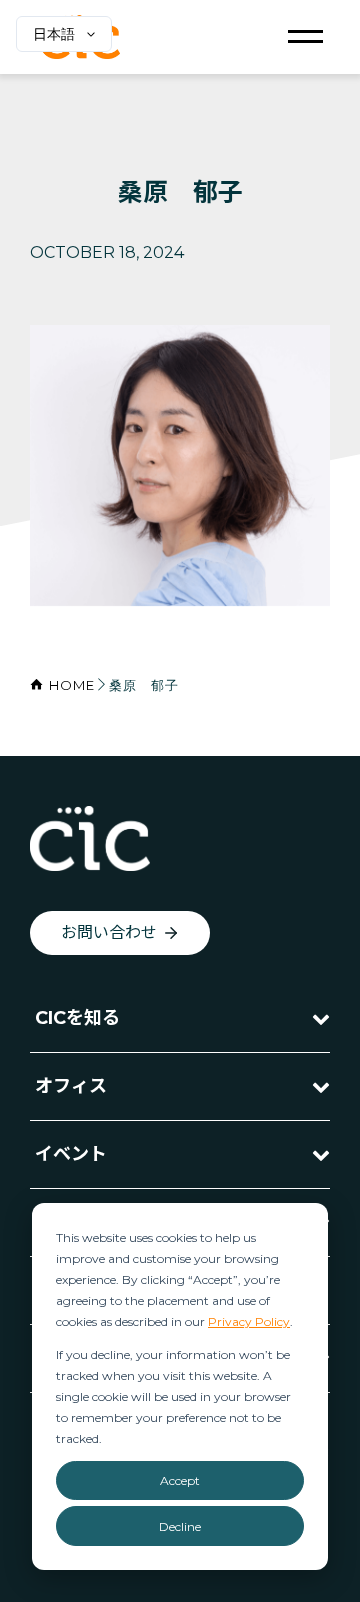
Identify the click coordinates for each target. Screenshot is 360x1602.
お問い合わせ (109, 932)
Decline (180, 1526)
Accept (180, 1480)
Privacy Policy (249, 1321)
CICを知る (77, 1018)
